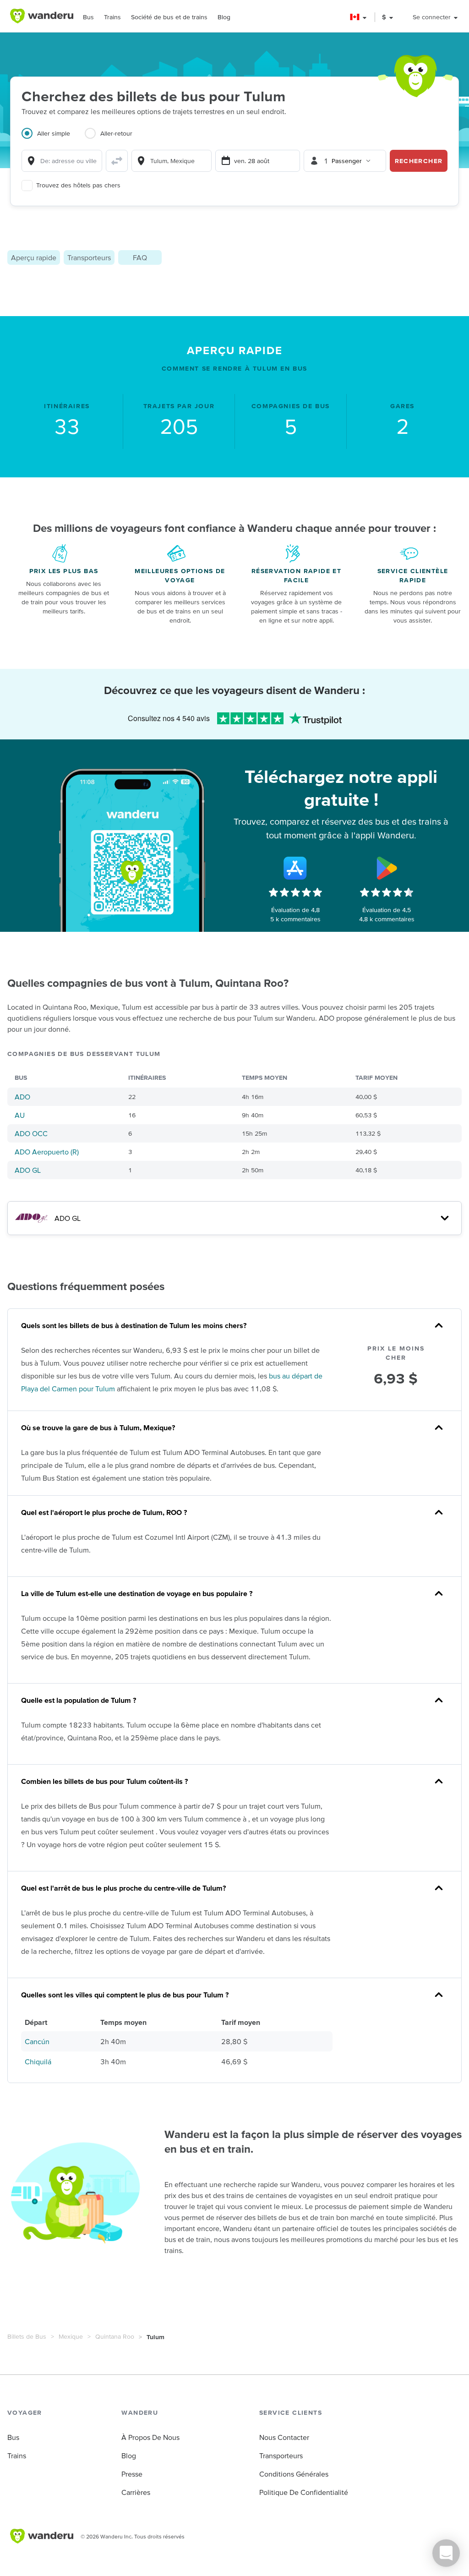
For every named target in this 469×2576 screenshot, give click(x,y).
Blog (224, 17)
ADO (22, 1097)
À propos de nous (150, 2437)
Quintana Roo (115, 2336)
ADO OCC (31, 1133)
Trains (112, 17)
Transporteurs (89, 257)
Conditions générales (294, 2474)
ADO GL (28, 1170)
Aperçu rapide (34, 257)
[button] (359, 17)
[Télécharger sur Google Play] (387, 868)
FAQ (140, 257)
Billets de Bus (27, 2336)
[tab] (53, 139)
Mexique (71, 2336)
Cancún (37, 2041)
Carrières (136, 2492)
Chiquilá (38, 2062)
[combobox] (62, 161)
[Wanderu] (42, 16)
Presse (132, 2474)
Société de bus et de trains (169, 17)
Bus (88, 17)
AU (20, 1115)
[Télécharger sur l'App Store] (295, 868)
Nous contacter (284, 2437)
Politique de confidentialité (304, 2492)
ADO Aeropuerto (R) (47, 1152)
